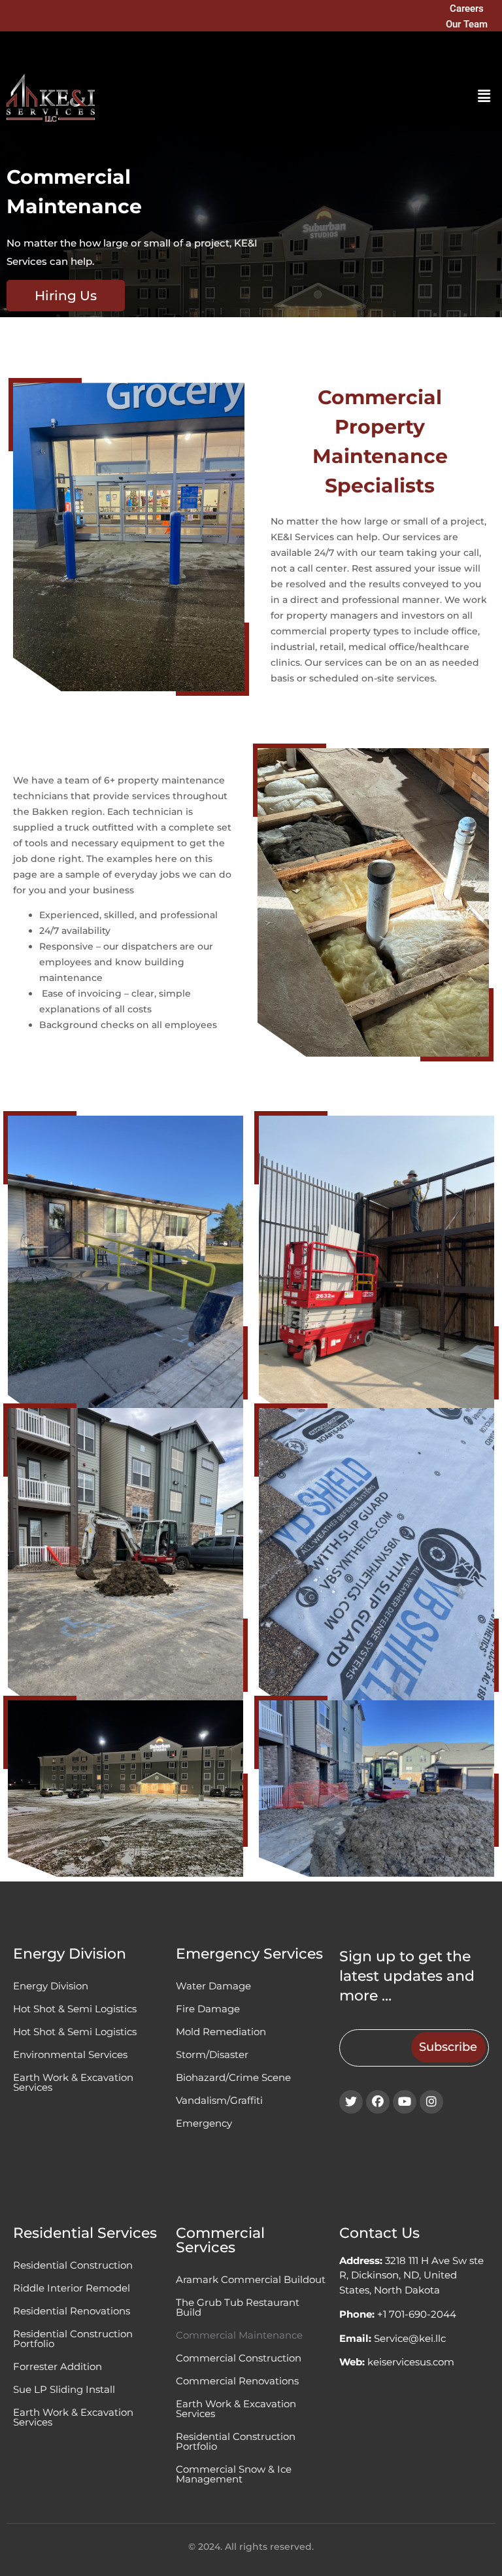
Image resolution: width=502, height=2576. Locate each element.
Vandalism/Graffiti (219, 2100)
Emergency (204, 2123)
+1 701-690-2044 (417, 2314)
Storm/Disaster (212, 2054)
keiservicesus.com (411, 2362)
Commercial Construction (239, 2358)
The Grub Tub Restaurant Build (238, 2307)
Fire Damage (208, 2009)
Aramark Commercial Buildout (251, 2279)
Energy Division (51, 1986)
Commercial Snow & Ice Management (234, 2474)
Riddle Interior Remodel (72, 2288)
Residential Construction (73, 2265)
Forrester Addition (58, 2366)
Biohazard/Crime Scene (233, 2077)
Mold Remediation (221, 2032)
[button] (484, 96)
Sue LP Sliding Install (64, 2389)
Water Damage (213, 1986)
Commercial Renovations (237, 2381)
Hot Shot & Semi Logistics (75, 2009)
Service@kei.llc (410, 2338)
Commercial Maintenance (239, 2335)
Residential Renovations (72, 2311)
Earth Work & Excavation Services (73, 2082)
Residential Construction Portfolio (73, 2339)
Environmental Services (70, 2054)
